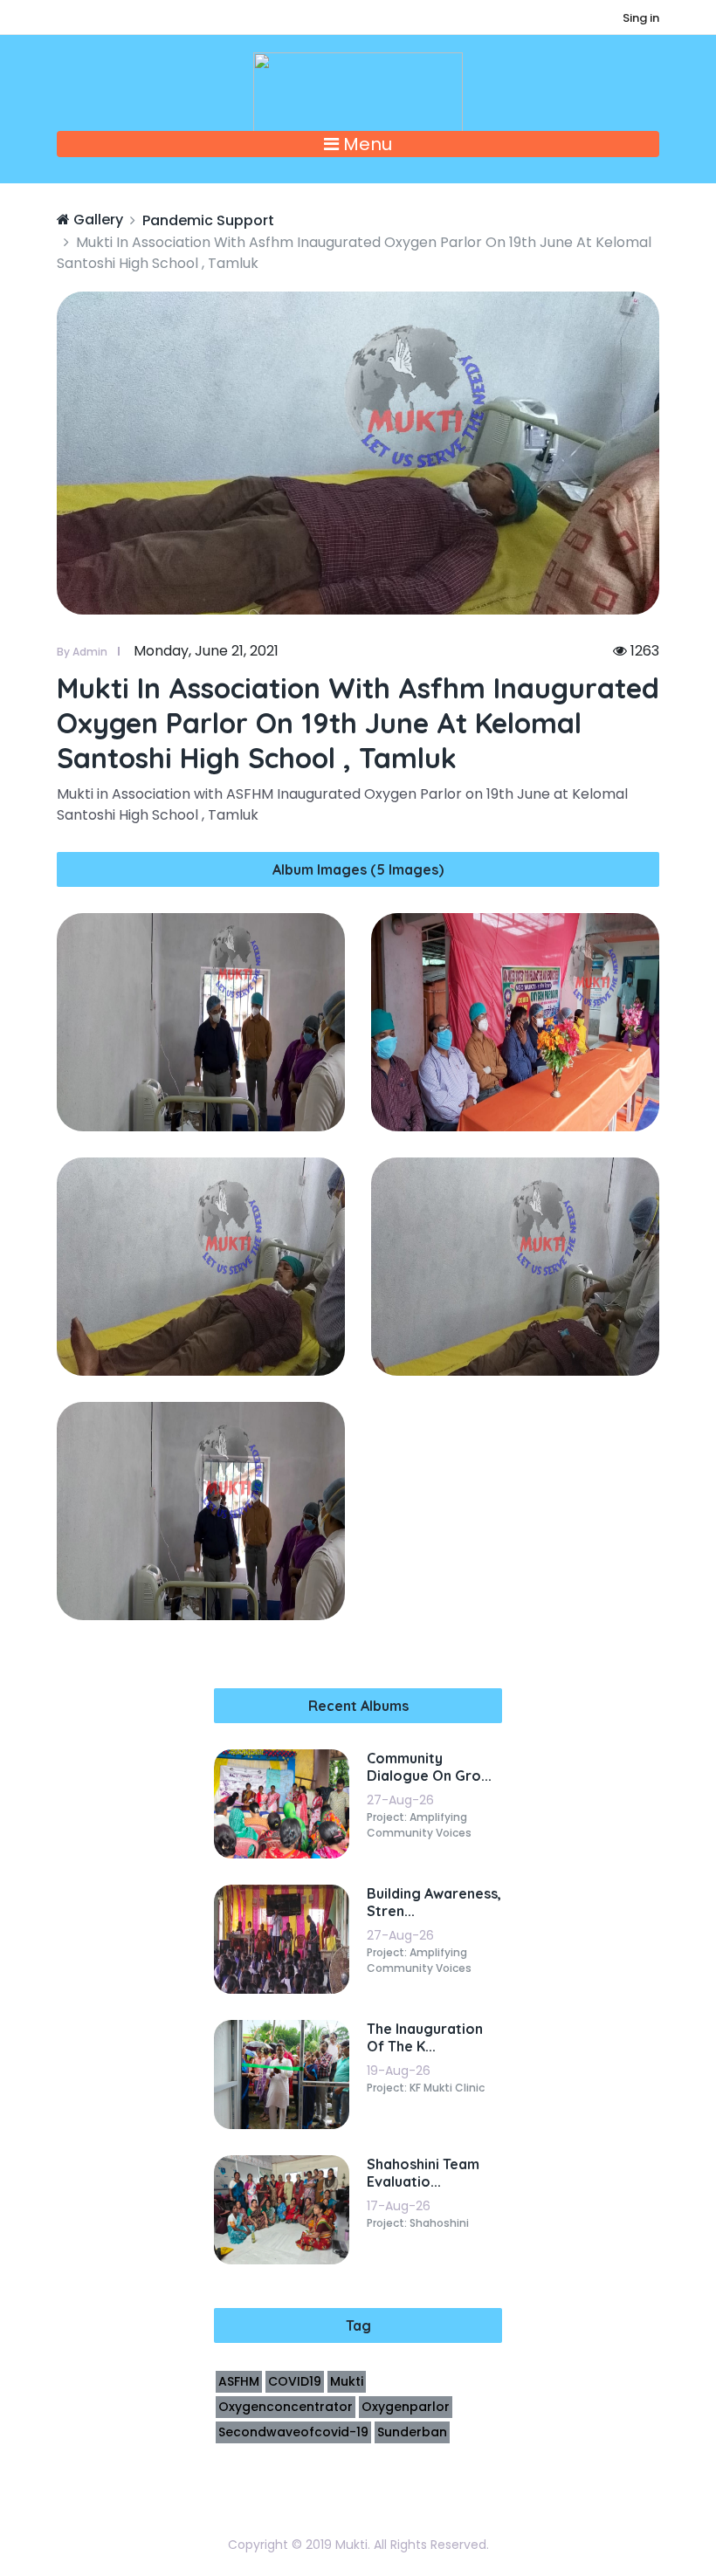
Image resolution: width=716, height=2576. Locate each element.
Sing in (641, 18)
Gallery (96, 220)
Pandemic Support (208, 220)
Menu (365, 144)
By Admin (82, 652)
